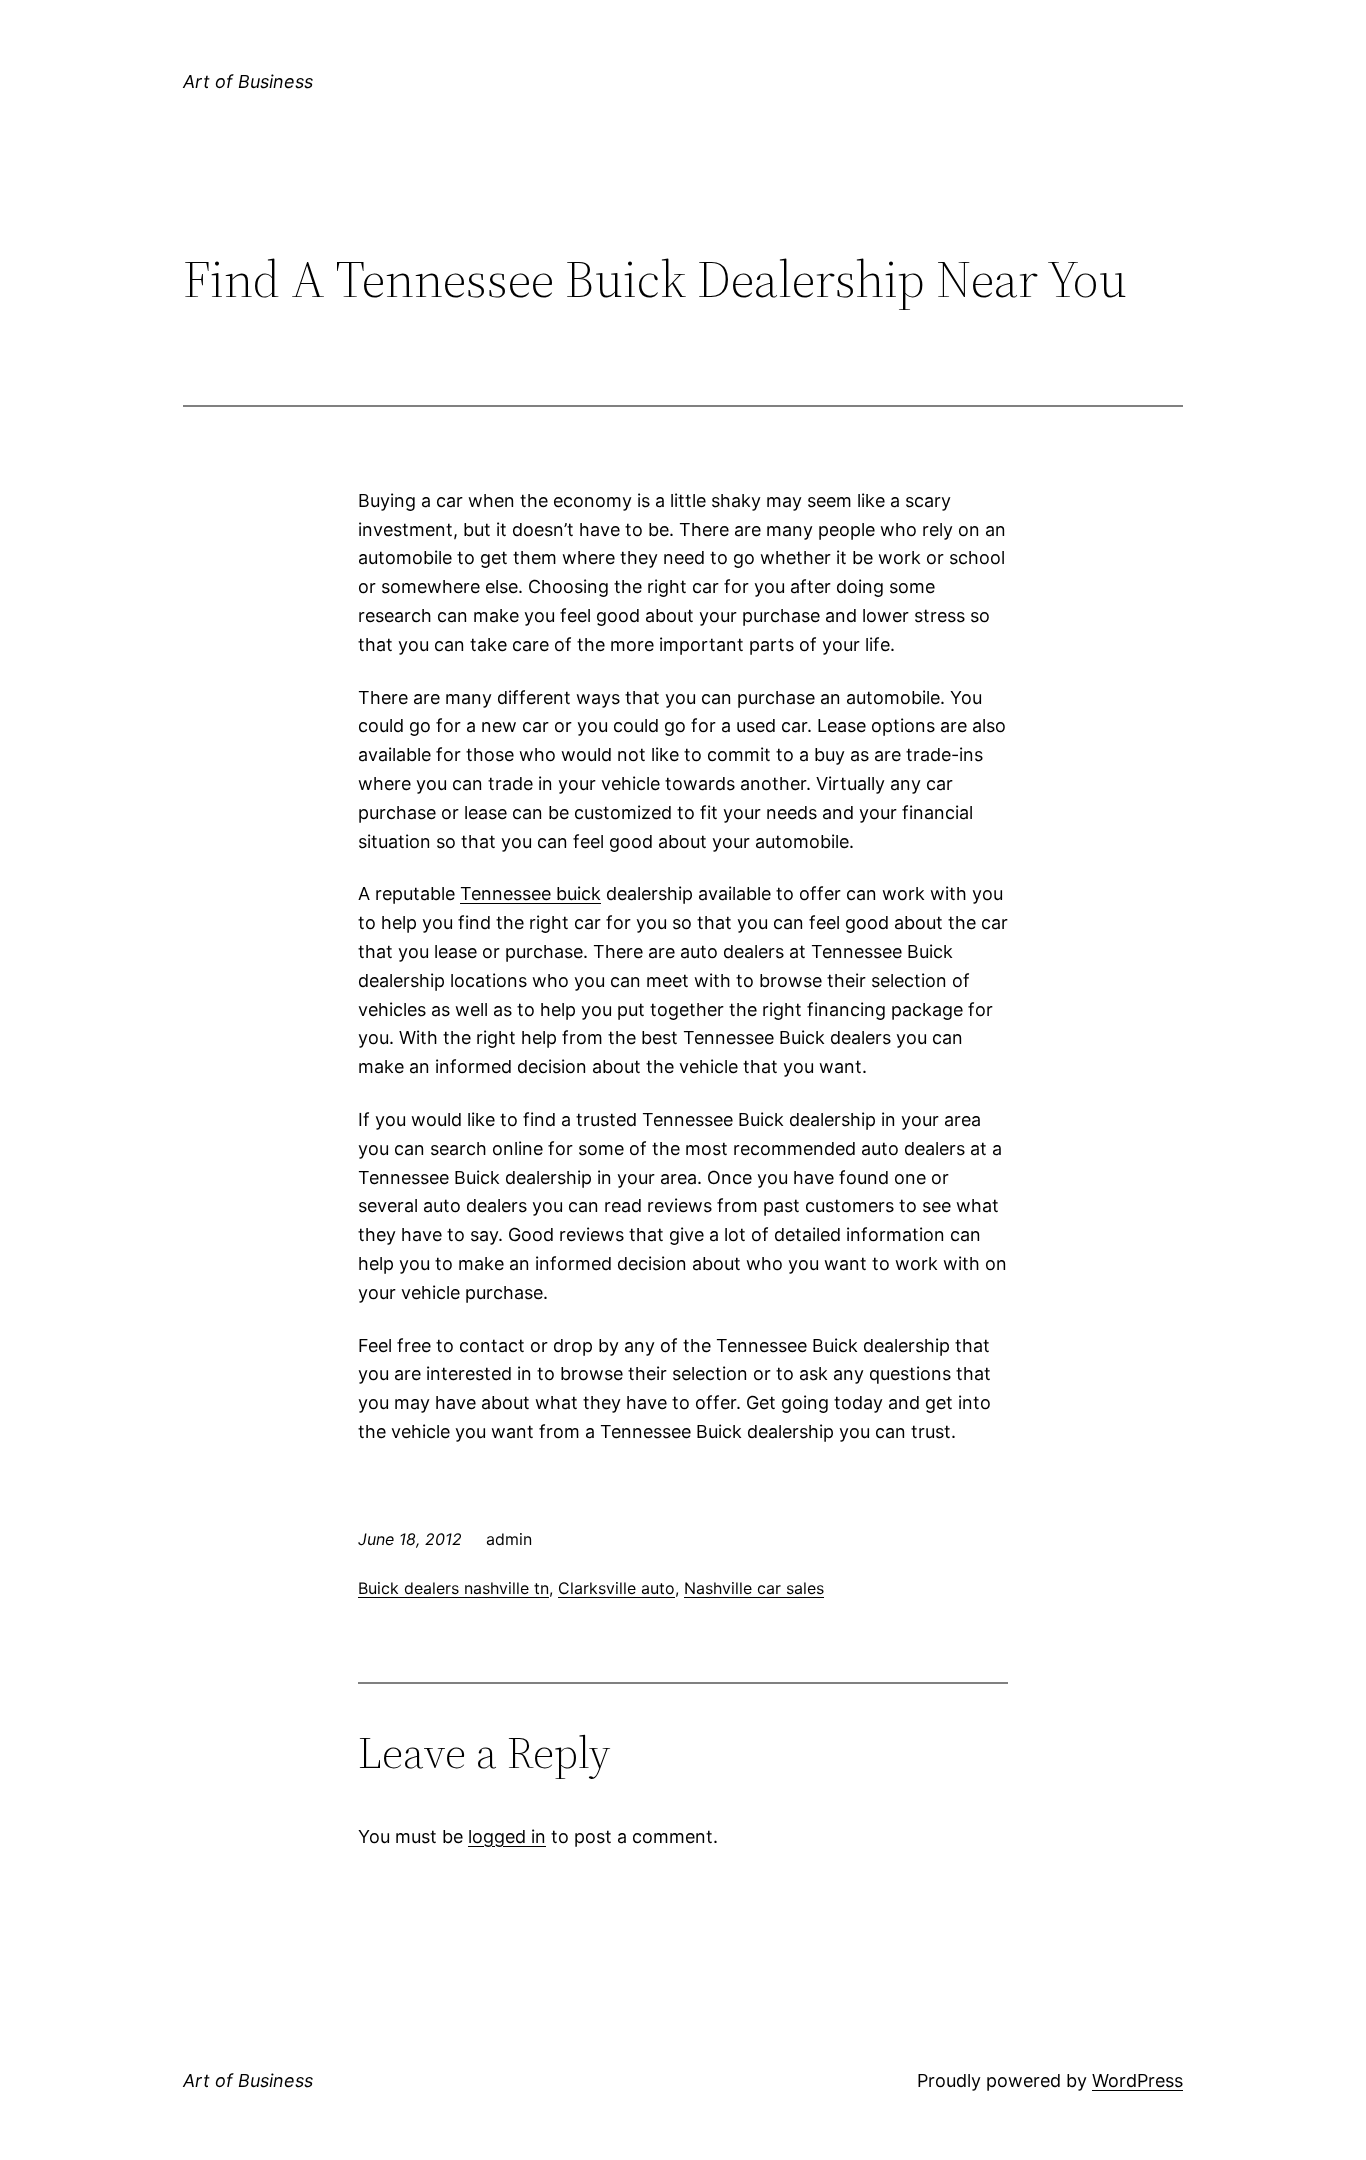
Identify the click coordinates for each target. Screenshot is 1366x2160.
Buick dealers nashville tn (453, 1588)
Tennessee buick (530, 893)
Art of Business (248, 81)
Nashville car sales (754, 1588)
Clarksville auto (616, 1588)
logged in (507, 1836)
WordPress (1137, 2080)
